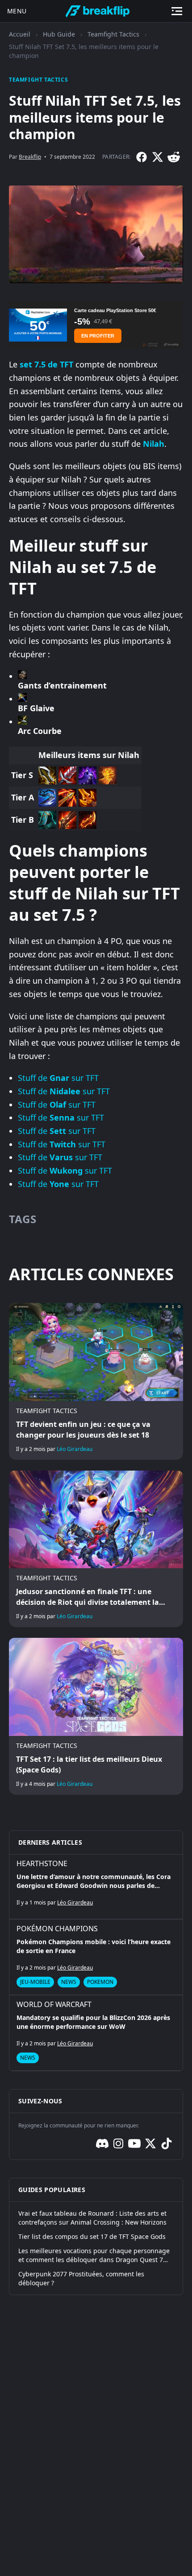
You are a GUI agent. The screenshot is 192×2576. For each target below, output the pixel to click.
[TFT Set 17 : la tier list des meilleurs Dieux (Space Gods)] (96, 1716)
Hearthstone (42, 1863)
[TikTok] (167, 2143)
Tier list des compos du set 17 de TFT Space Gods (92, 2236)
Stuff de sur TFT (58, 1078)
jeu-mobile (35, 1982)
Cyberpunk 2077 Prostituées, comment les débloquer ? (81, 2278)
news (69, 1982)
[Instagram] (118, 2143)
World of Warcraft (54, 2004)
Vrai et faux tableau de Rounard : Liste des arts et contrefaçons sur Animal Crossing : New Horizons (92, 2218)
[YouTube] (134, 2143)
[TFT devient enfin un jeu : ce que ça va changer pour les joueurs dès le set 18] (96, 1381)
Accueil (20, 34)
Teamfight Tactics (113, 34)
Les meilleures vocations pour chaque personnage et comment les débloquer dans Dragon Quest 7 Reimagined (94, 2255)
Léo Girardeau (75, 1449)
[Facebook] (142, 157)
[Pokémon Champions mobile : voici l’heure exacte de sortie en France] (96, 1957)
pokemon (100, 1982)
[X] (158, 157)
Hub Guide (59, 34)
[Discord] (102, 2143)
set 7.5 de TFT (46, 364)
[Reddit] (174, 157)
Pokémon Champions (57, 1929)
